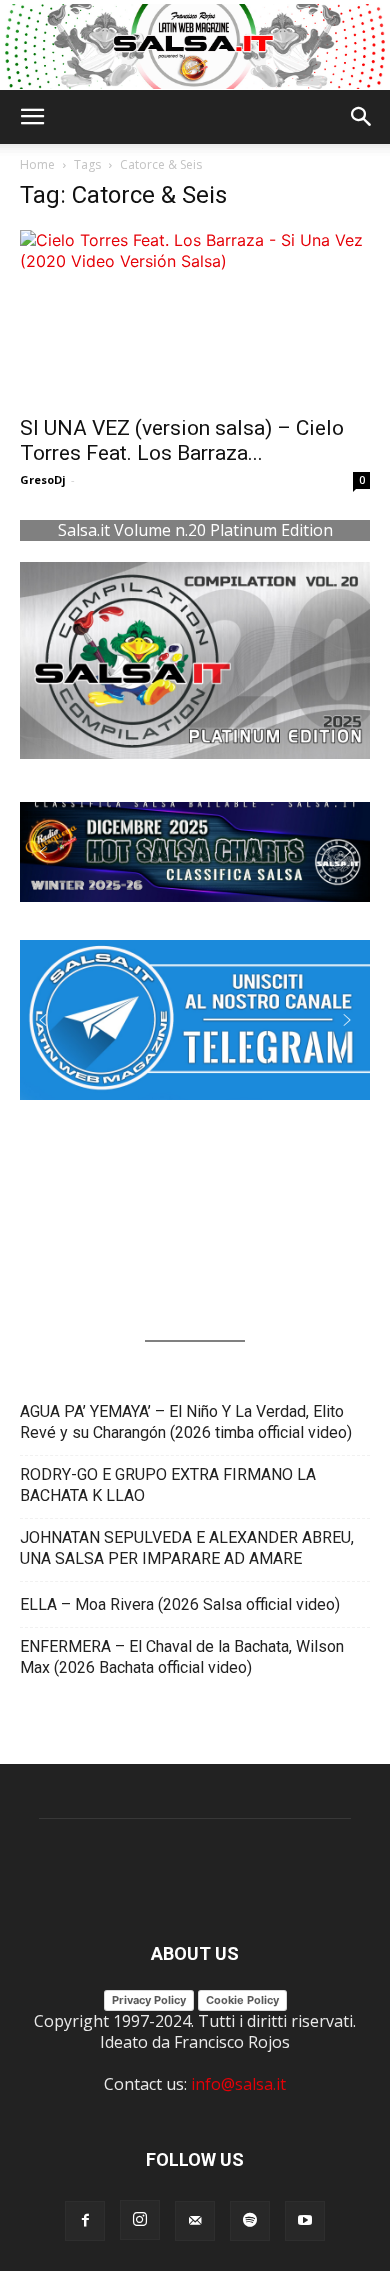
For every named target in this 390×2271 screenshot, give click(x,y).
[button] (32, 117)
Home (37, 164)
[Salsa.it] (195, 46)
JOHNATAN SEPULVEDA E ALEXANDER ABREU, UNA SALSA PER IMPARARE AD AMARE (187, 1548)
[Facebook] (85, 2221)
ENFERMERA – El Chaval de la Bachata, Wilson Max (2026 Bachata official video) (182, 1657)
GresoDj (43, 479)
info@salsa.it (238, 2084)
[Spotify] (250, 2221)
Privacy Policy (149, 2000)
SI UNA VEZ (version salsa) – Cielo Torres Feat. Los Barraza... (182, 440)
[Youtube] (305, 2221)
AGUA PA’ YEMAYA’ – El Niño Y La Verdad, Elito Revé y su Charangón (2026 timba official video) (186, 1422)
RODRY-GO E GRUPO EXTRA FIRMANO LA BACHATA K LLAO (168, 1485)
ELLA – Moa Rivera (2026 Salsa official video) (180, 1604)
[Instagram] (140, 2220)
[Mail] (195, 2221)
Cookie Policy (242, 2000)
